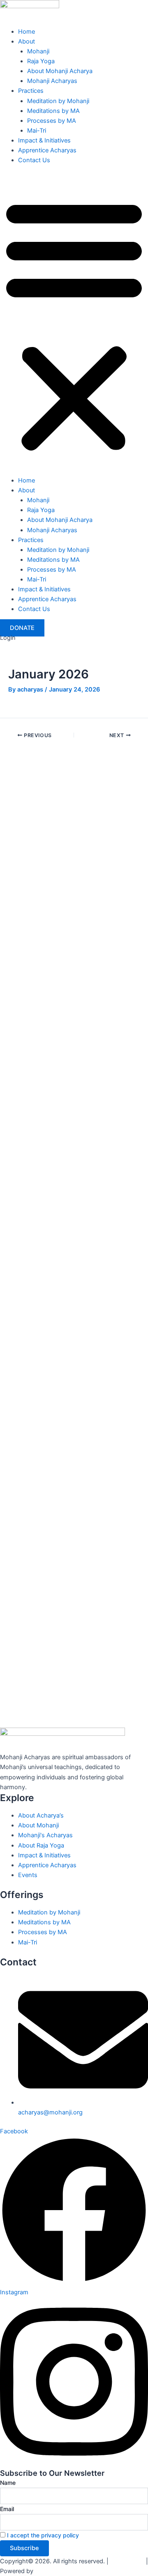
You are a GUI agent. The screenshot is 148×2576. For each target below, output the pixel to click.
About (27, 41)
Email (7, 2509)
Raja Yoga (41, 61)
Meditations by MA (53, 111)
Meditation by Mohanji (58, 101)
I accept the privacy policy (43, 2535)
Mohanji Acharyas (52, 81)
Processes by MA (52, 121)
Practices (31, 91)
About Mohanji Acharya (60, 71)
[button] (74, 325)
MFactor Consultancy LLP (66, 2571)
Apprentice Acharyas (47, 150)
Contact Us (34, 160)
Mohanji (38, 51)
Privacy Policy (127, 2561)
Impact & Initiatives (44, 140)
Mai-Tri (37, 131)
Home (27, 32)
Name (8, 2483)
